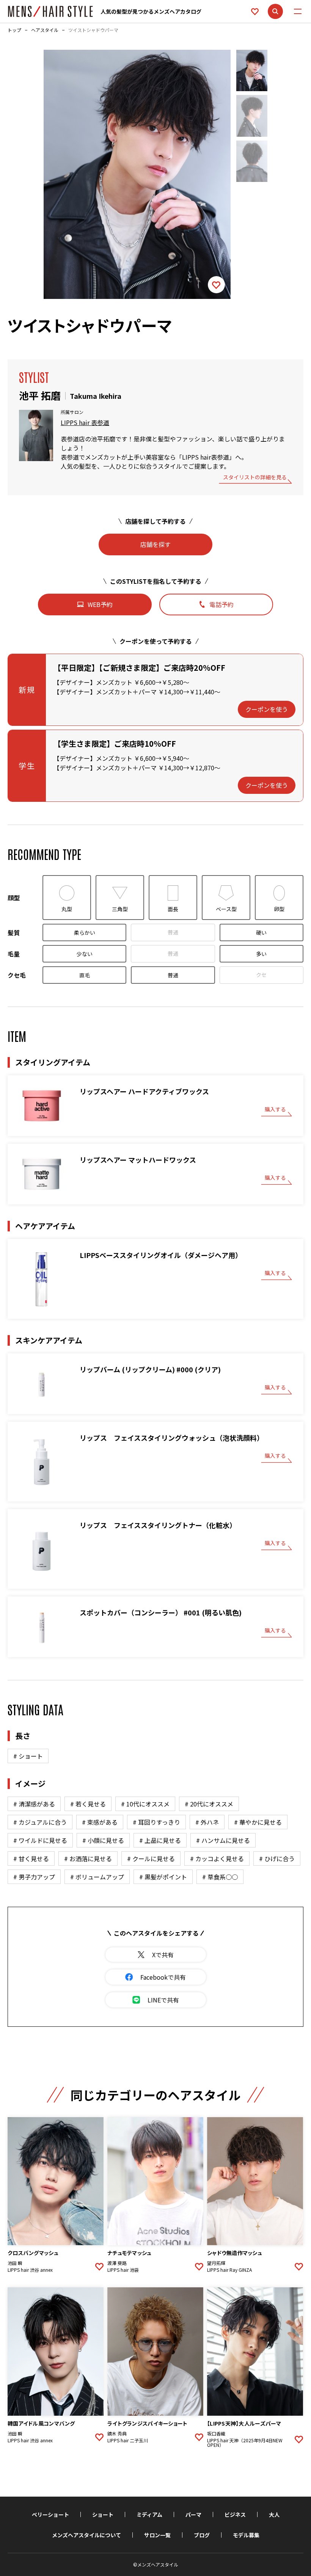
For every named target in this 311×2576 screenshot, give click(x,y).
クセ (261, 975)
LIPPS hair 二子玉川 (128, 2440)
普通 (173, 932)
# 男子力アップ (34, 1877)
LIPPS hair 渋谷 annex (30, 2270)
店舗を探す (155, 544)
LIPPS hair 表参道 (85, 422)
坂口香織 (216, 2434)
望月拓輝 (216, 2263)
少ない (85, 954)
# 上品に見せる (160, 1840)
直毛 (85, 975)
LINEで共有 (163, 2000)
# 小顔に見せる (103, 1840)
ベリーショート (50, 2514)
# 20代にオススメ (209, 1804)
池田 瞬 (15, 2263)
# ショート (28, 1756)
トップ (14, 30)
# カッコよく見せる (217, 1859)
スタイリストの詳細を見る (255, 478)
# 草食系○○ (220, 1877)
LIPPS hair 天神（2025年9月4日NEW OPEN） (245, 2443)
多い (261, 954)
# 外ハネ (207, 1822)
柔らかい (85, 932)
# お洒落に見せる (88, 1859)
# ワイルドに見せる (40, 1840)
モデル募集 (246, 2535)
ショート (103, 2514)
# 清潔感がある (34, 1804)
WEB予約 (100, 604)
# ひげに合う (277, 1859)
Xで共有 (163, 1955)
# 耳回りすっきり (156, 1822)
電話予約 (221, 604)
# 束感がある (100, 1822)
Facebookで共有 (163, 1977)
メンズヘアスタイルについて (86, 2535)
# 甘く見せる (31, 1859)
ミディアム (149, 2514)
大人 (274, 2514)
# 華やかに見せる (258, 1822)
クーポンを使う (267, 709)
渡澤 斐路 (117, 2263)
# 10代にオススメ (145, 1804)
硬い (261, 932)
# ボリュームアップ (97, 1877)
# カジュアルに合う (40, 1822)
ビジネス (235, 2514)
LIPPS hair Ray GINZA (229, 2270)
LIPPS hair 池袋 (123, 2270)
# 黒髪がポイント (163, 1877)
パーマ (193, 2514)
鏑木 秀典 (117, 2434)
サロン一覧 (157, 2535)
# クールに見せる (151, 1859)
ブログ (202, 2535)
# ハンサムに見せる (223, 1840)
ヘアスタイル (45, 30)
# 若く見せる (88, 1804)
